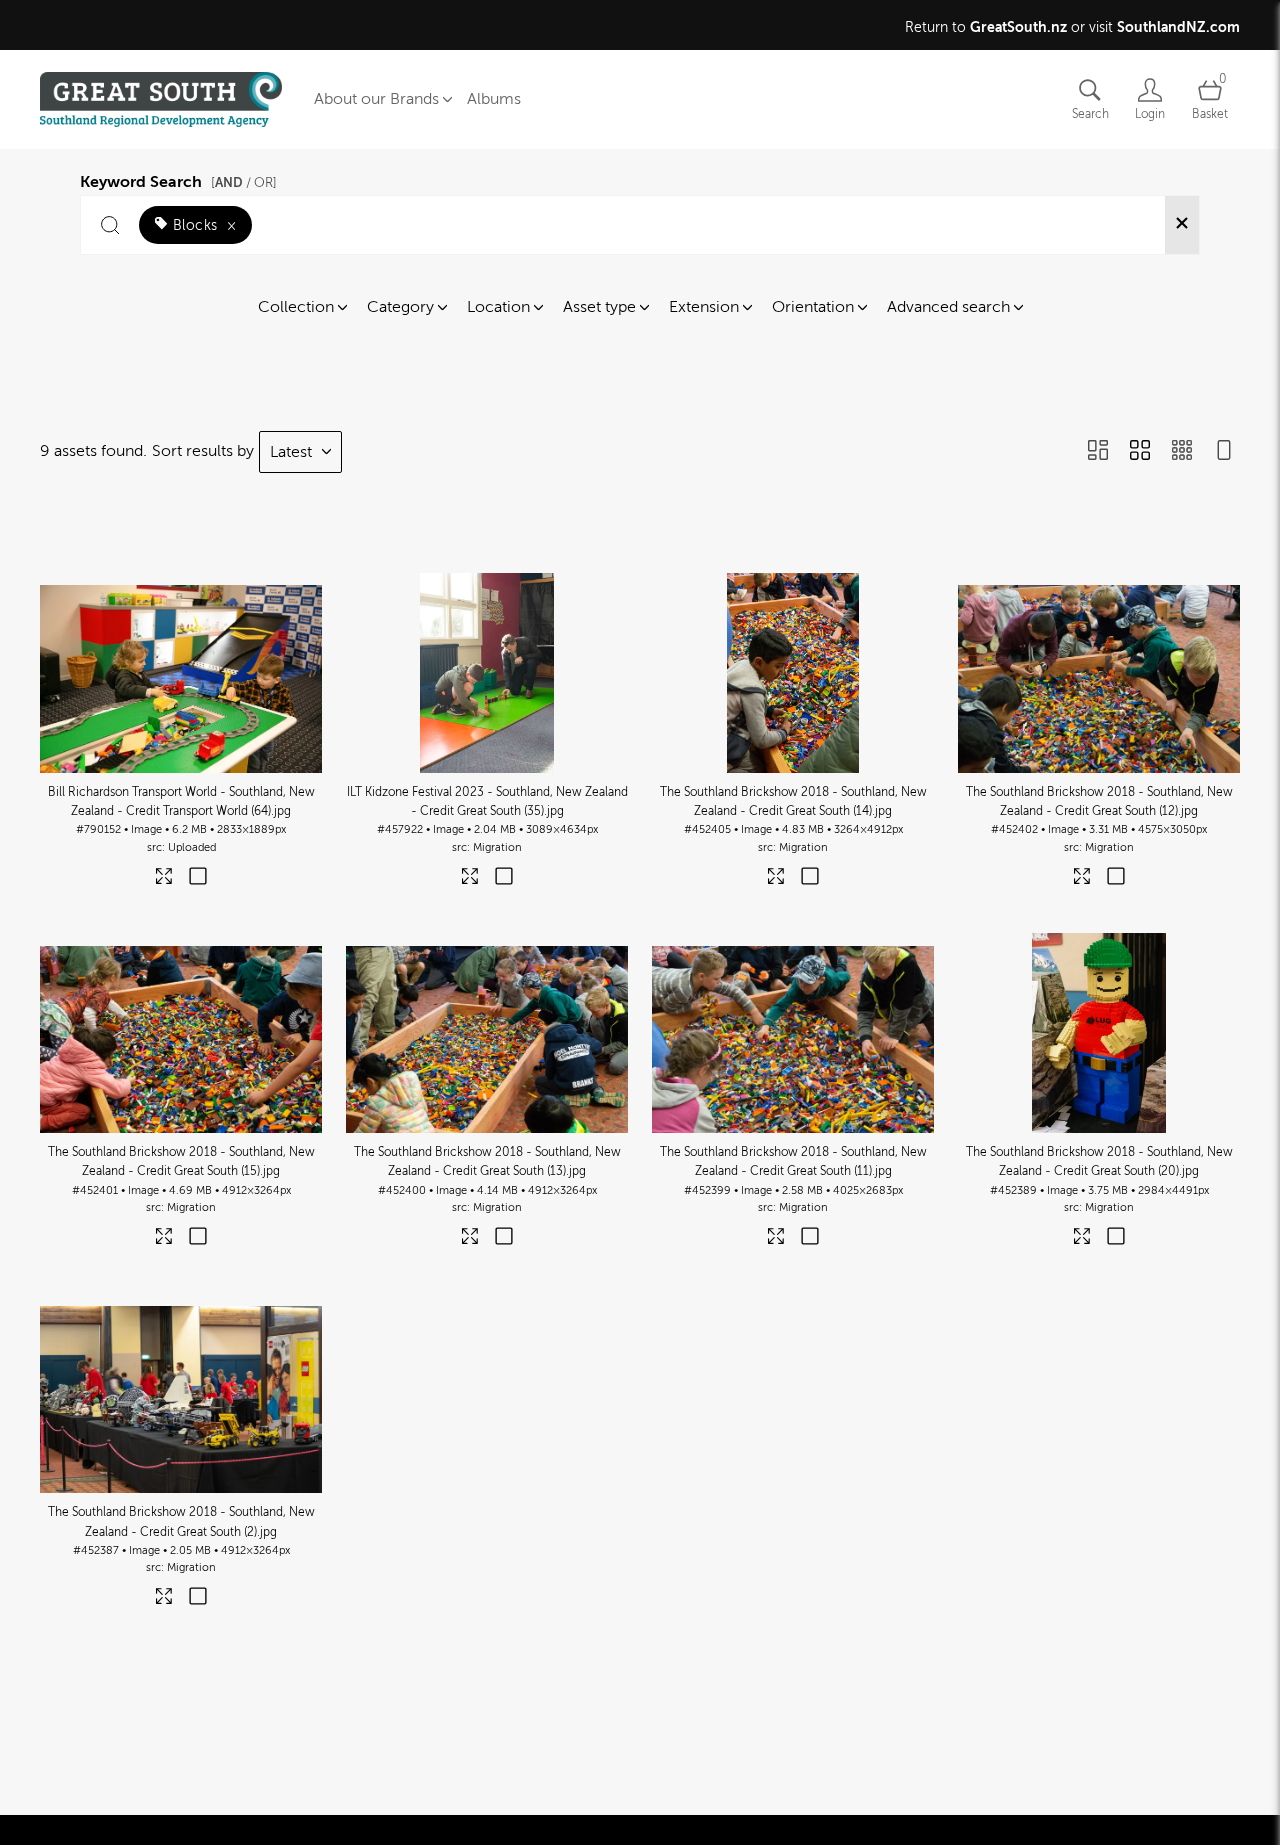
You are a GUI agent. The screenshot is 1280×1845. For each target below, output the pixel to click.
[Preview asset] (181, 673)
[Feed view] (1224, 452)
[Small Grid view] (1182, 452)
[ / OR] (244, 182)
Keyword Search (178, 179)
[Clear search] (1182, 225)
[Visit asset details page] (164, 880)
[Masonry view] (1098, 452)
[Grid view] (1140, 452)
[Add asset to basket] (197, 878)
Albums (494, 99)
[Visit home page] (161, 100)
